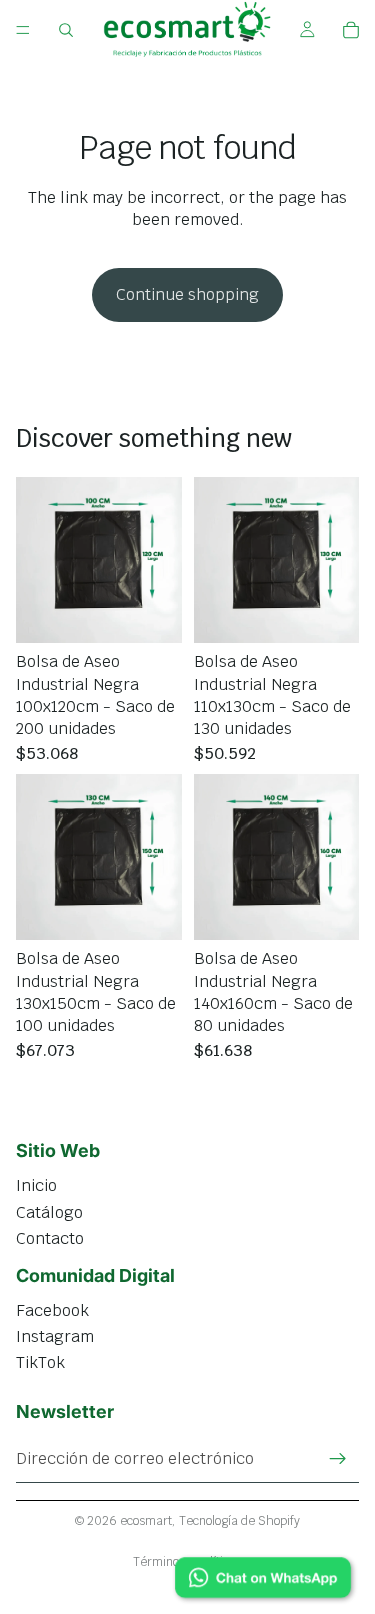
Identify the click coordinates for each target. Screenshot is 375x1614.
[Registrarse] (338, 1459)
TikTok (40, 1362)
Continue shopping (187, 294)
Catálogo (49, 1212)
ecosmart (146, 1521)
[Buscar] (66, 30)
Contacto (50, 1238)
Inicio (36, 1185)
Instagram (55, 1336)
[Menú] (23, 30)
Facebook (52, 1310)
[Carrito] (351, 30)
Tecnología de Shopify (239, 1521)
